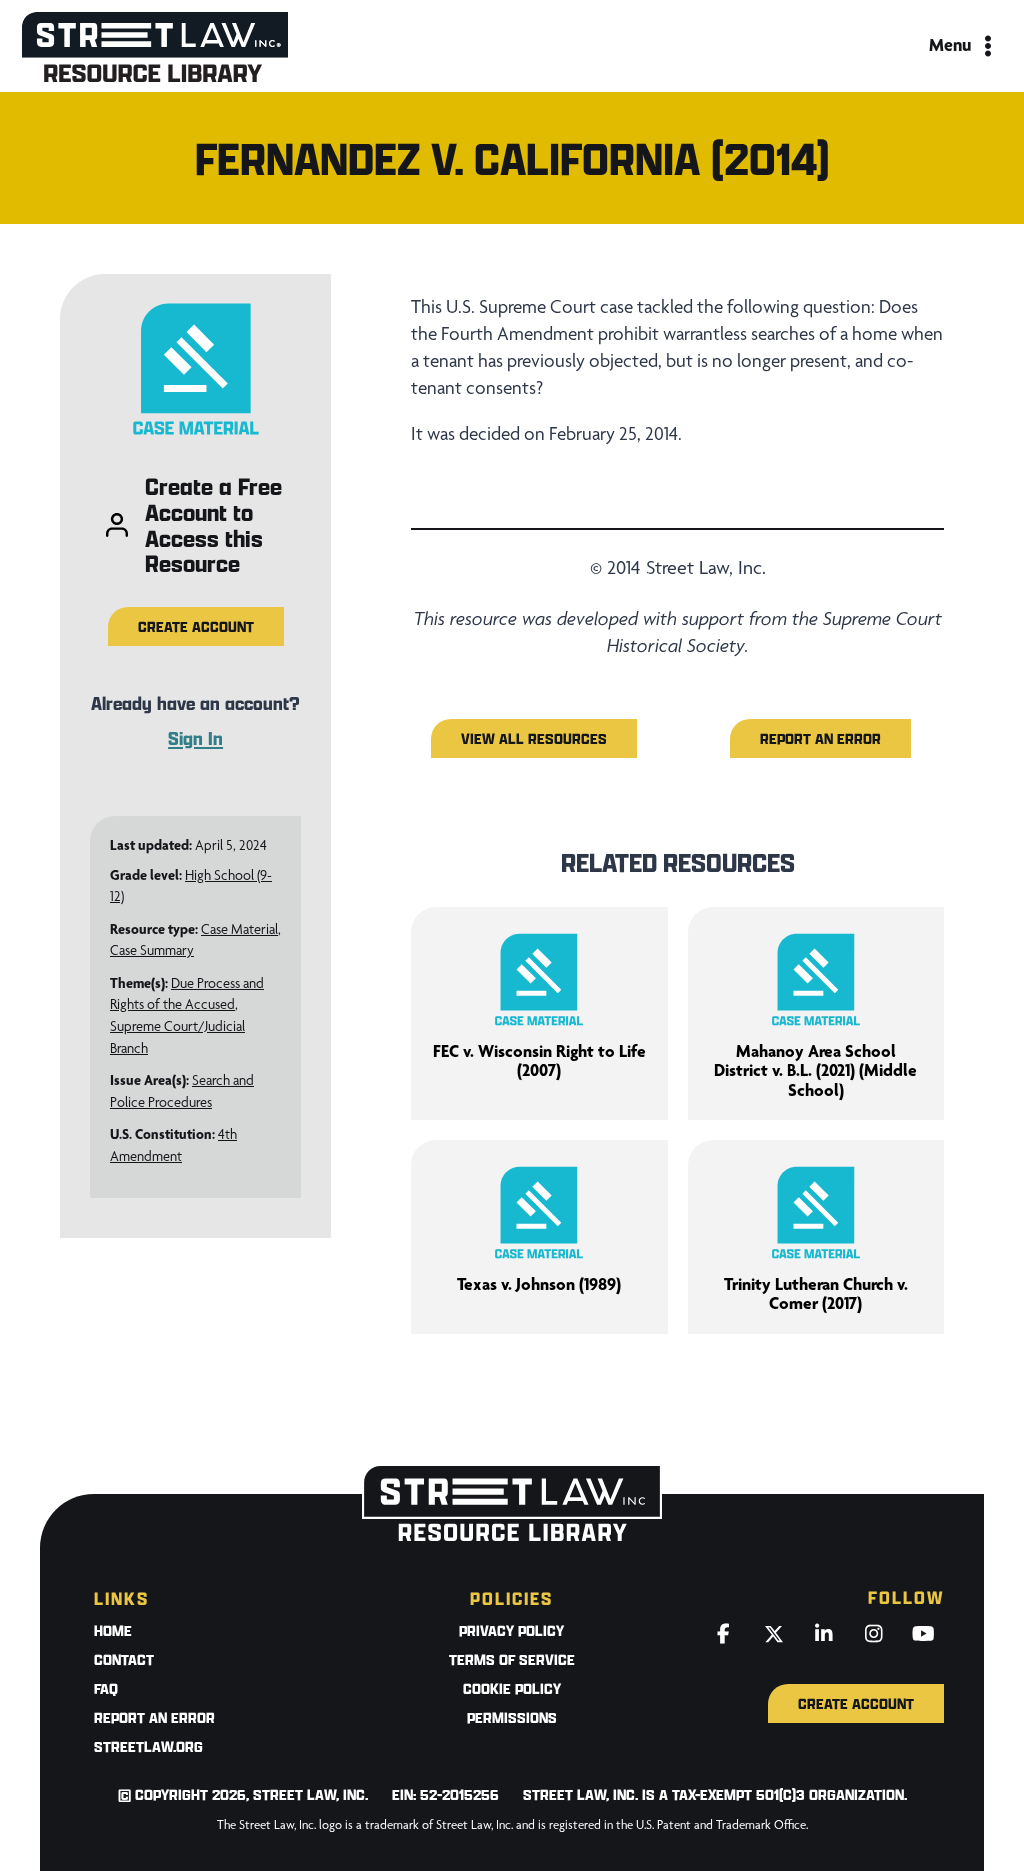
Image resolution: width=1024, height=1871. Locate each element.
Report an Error (154, 1717)
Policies (511, 1598)
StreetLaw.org (148, 1746)
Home (113, 1630)
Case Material (239, 929)
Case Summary (152, 950)
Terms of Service (512, 1659)
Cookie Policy (512, 1688)
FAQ (106, 1688)
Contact (124, 1659)
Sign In (195, 738)
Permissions (512, 1717)
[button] (196, 626)
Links (121, 1598)
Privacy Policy (511, 1630)
